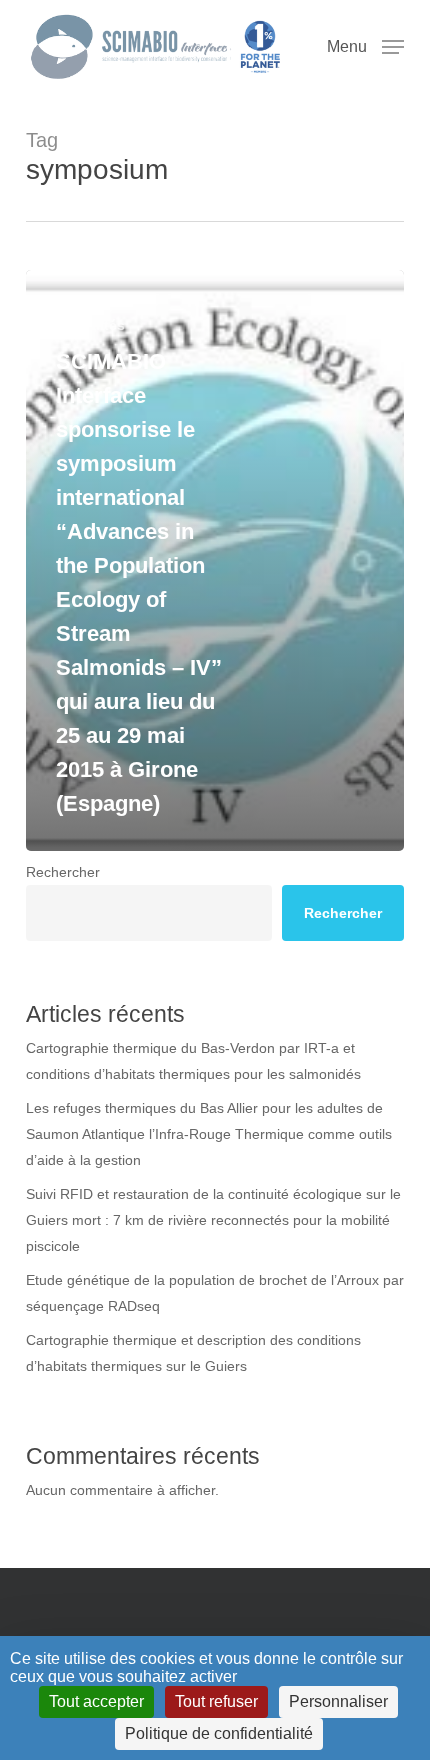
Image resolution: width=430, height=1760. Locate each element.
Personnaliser (338, 1701)
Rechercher (63, 872)
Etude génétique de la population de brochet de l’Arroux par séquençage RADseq (215, 1293)
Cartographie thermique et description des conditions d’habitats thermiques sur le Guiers (193, 1353)
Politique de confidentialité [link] (219, 1733)
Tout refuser (216, 1701)
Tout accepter (96, 1701)
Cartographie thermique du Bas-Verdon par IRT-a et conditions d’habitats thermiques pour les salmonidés (193, 1061)
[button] (365, 46)
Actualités (90, 325)
